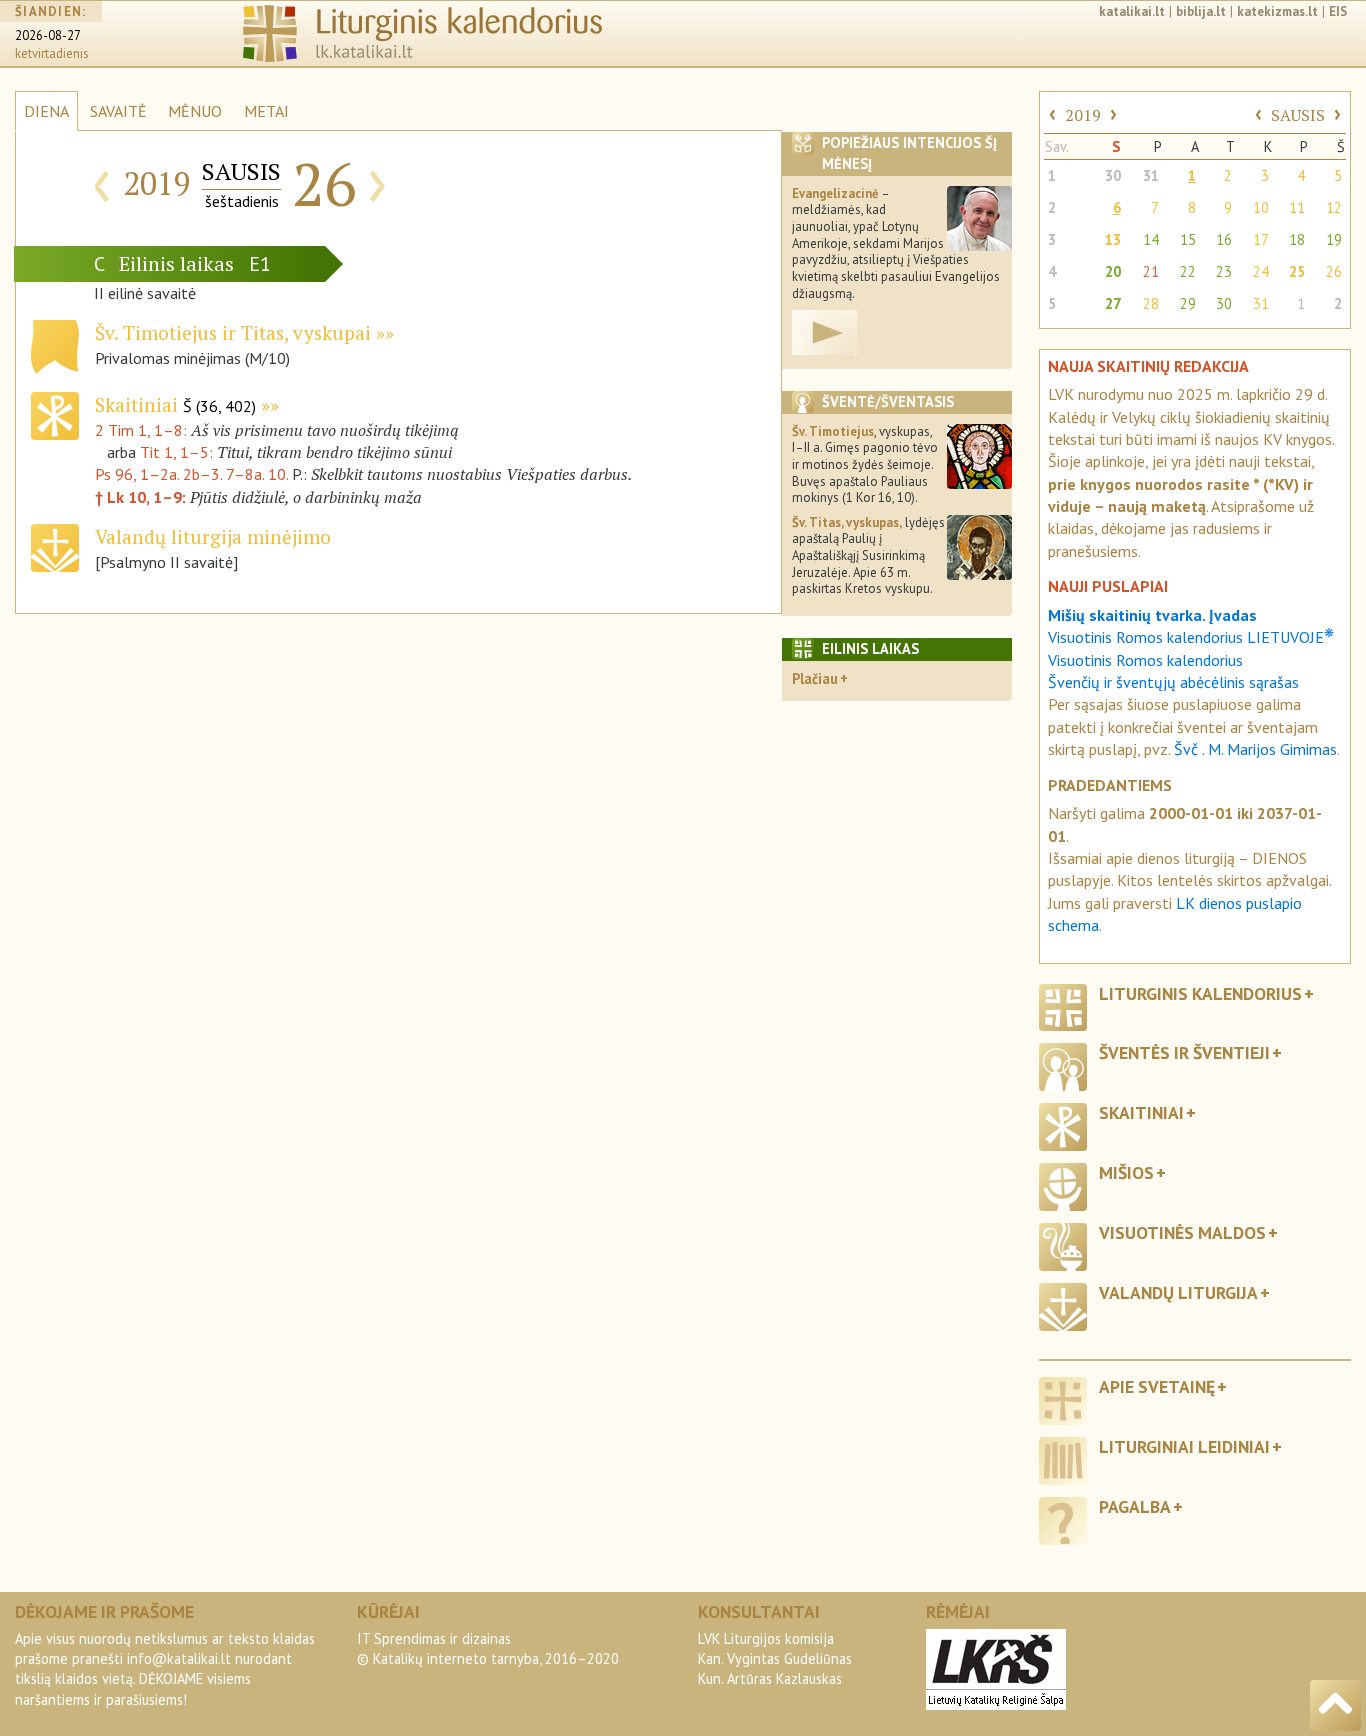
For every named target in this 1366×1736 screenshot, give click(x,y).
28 (1151, 303)
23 (1224, 271)
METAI (266, 111)
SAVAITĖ (118, 111)
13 (1113, 239)
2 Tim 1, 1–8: (143, 430)
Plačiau (815, 678)
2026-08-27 (48, 35)
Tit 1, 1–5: (178, 452)
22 (1188, 271)
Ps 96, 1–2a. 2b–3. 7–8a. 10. (191, 474)
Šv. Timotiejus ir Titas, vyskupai (233, 332)
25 (1297, 271)
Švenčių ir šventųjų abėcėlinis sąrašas (1173, 682)
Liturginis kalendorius (1200, 993)
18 (1297, 239)
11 (1297, 207)
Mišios (1126, 1172)
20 (1113, 271)
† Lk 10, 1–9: (142, 497)
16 (1224, 239)
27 (1113, 303)
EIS (1338, 11)
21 (1151, 271)
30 (1113, 175)
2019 (1083, 115)
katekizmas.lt (1277, 11)
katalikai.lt (1132, 11)
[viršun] (1335, 1705)
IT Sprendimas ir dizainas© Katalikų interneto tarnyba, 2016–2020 (488, 1648)
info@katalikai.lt (179, 1658)
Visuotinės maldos (1182, 1232)
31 (1151, 175)
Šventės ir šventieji (1184, 1052)
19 (1334, 239)
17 (1261, 239)
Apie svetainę (1157, 1386)
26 (1334, 271)
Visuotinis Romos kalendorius (1145, 660)
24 (1261, 271)
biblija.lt (1201, 11)
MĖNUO (195, 111)
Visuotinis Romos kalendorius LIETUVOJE (1191, 637)
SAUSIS (1298, 115)
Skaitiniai (175, 404)
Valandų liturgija (1178, 1292)
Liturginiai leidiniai (1184, 1446)
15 (1188, 239)
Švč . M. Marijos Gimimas (1255, 749)
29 (1188, 303)
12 (1334, 207)
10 (1261, 207)
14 (1151, 239)
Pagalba (1135, 1506)
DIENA (46, 111)
